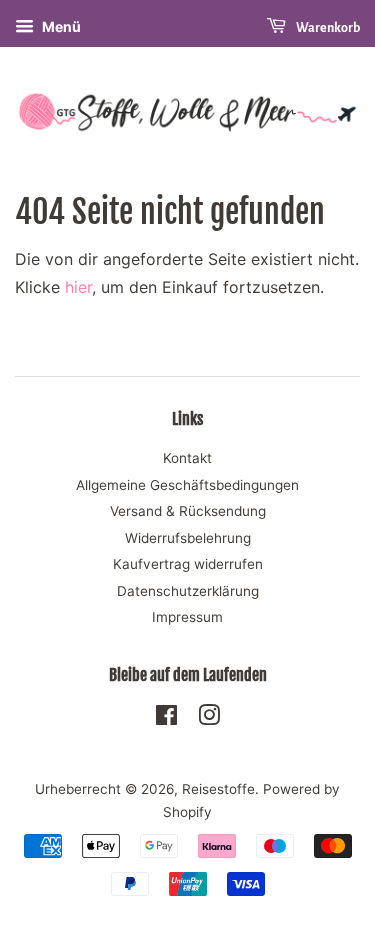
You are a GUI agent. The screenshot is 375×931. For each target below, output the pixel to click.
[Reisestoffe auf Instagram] (209, 719)
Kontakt (187, 458)
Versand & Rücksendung (188, 511)
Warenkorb (327, 28)
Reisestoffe (218, 789)
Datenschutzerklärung (188, 591)
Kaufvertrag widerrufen (188, 564)
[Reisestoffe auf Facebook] (166, 719)
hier (78, 287)
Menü (60, 26)
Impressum (187, 617)
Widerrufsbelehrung (188, 538)
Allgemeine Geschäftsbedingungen (187, 485)
